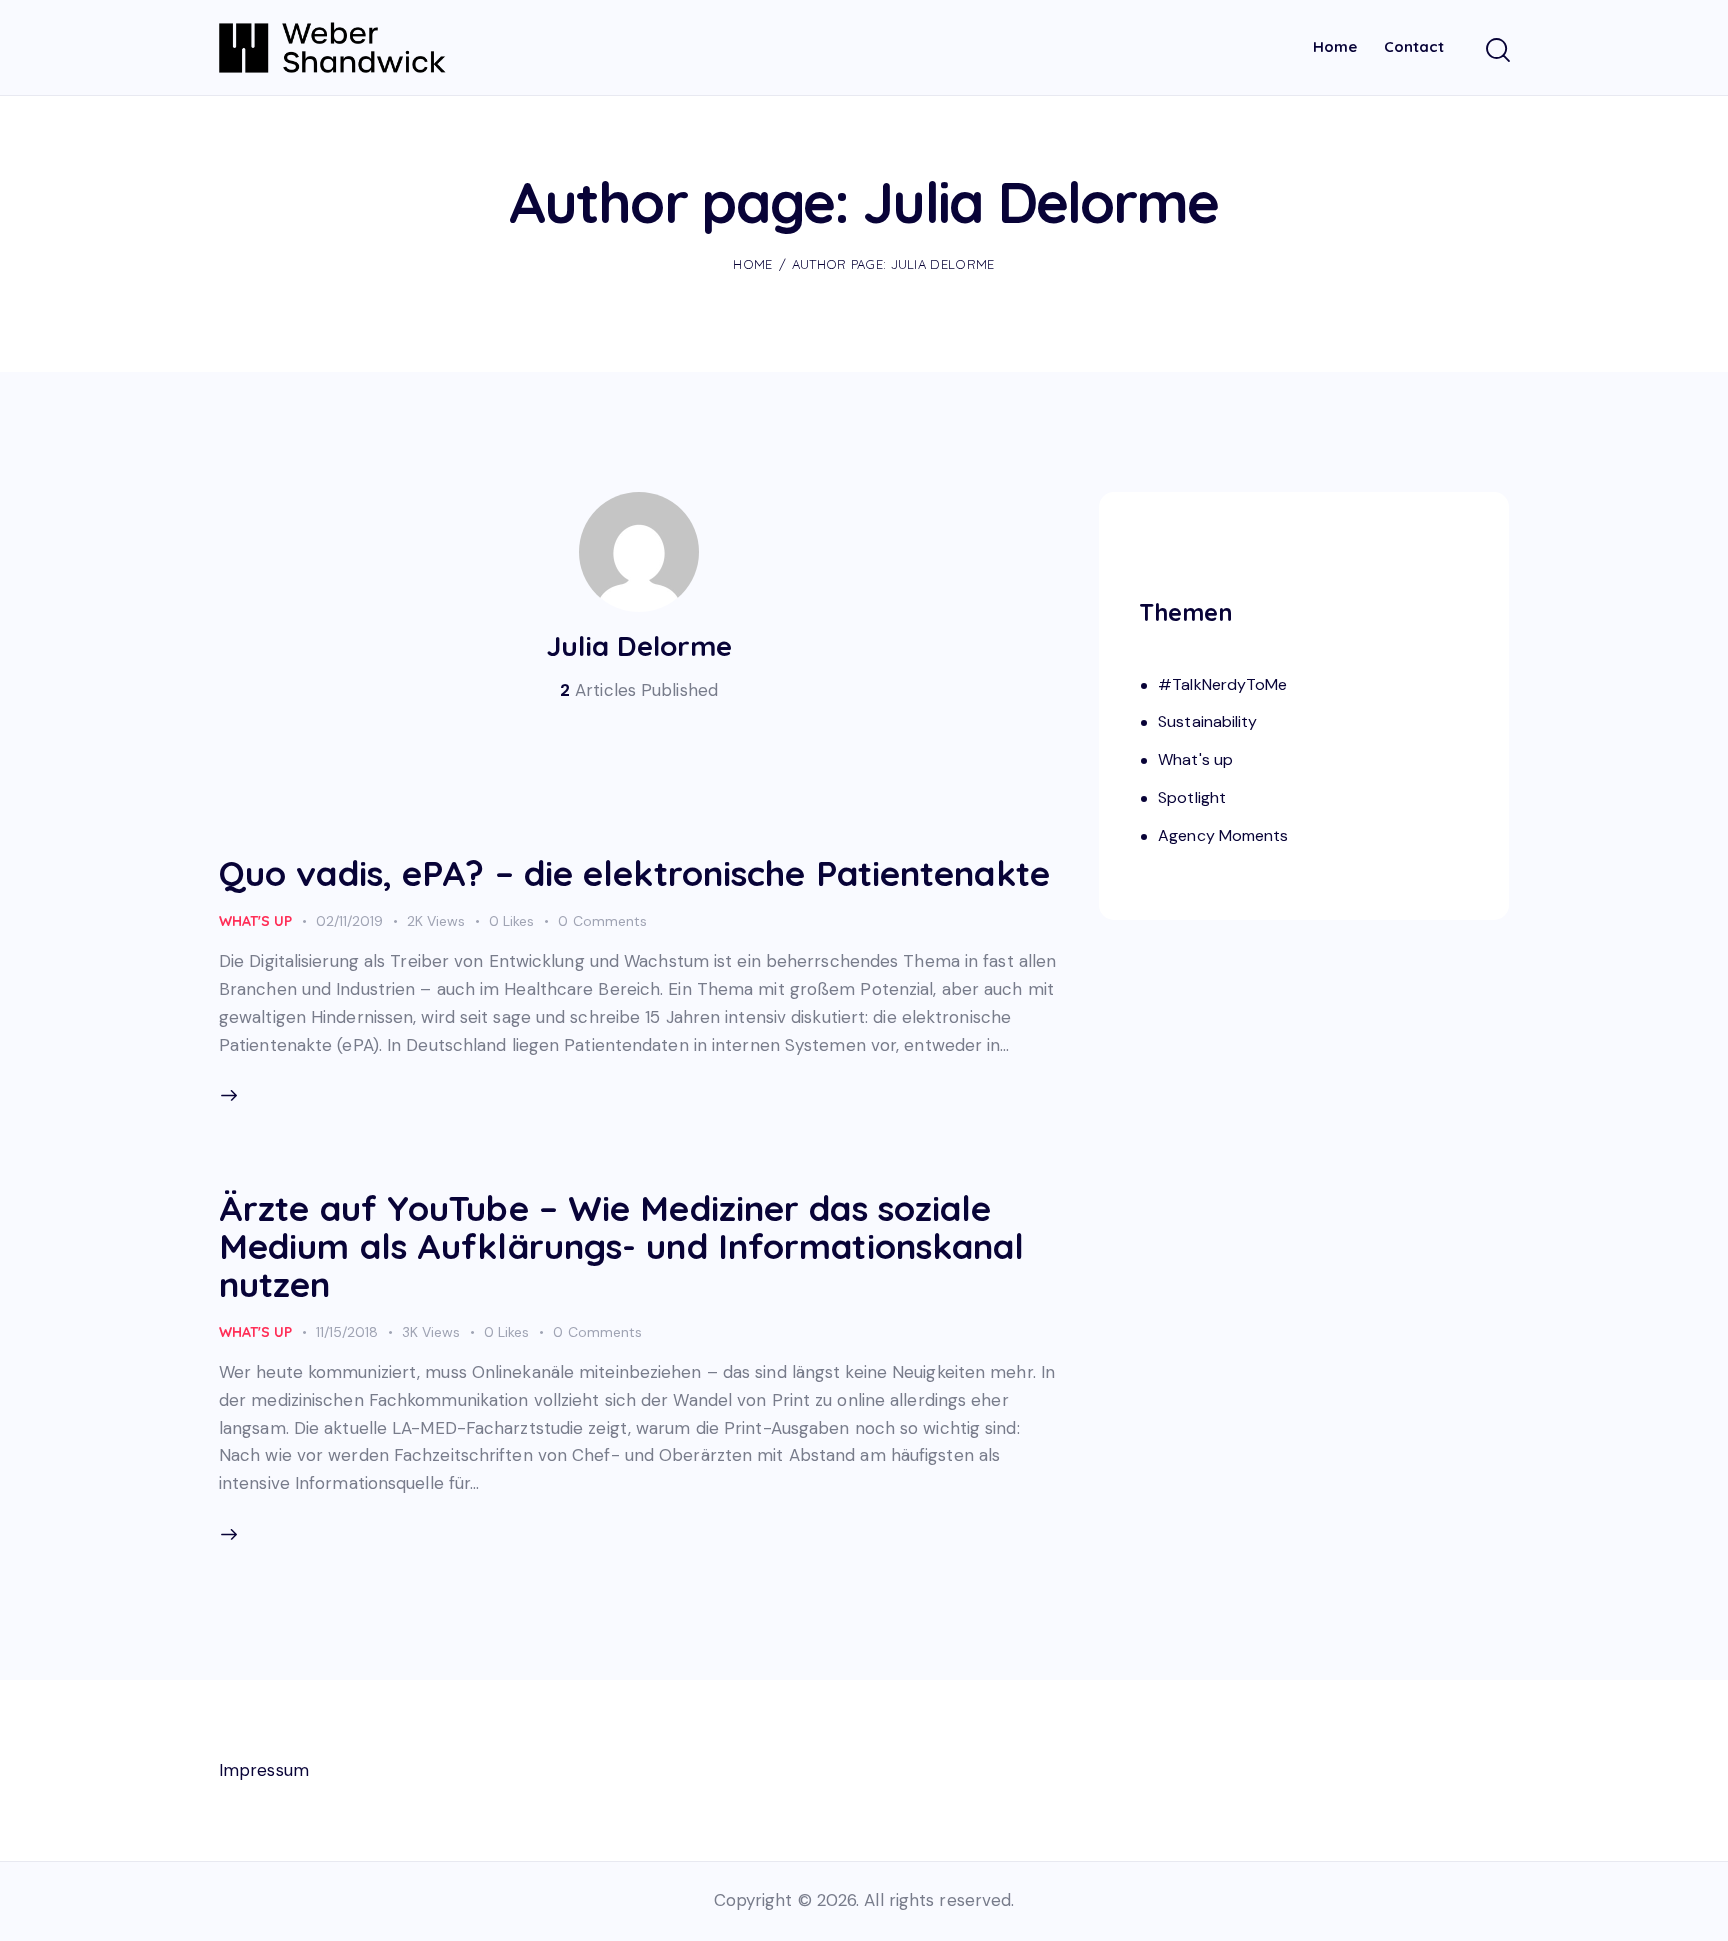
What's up (255, 921)
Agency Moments (1223, 835)
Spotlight (1192, 797)
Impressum (264, 1770)
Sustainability (1207, 721)
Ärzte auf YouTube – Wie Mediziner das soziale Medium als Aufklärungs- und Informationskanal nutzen (622, 1246)
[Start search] (1496, 51)
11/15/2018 (347, 1332)
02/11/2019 (349, 921)
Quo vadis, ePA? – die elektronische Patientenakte (634, 873)
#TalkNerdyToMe (1222, 684)
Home (752, 264)
